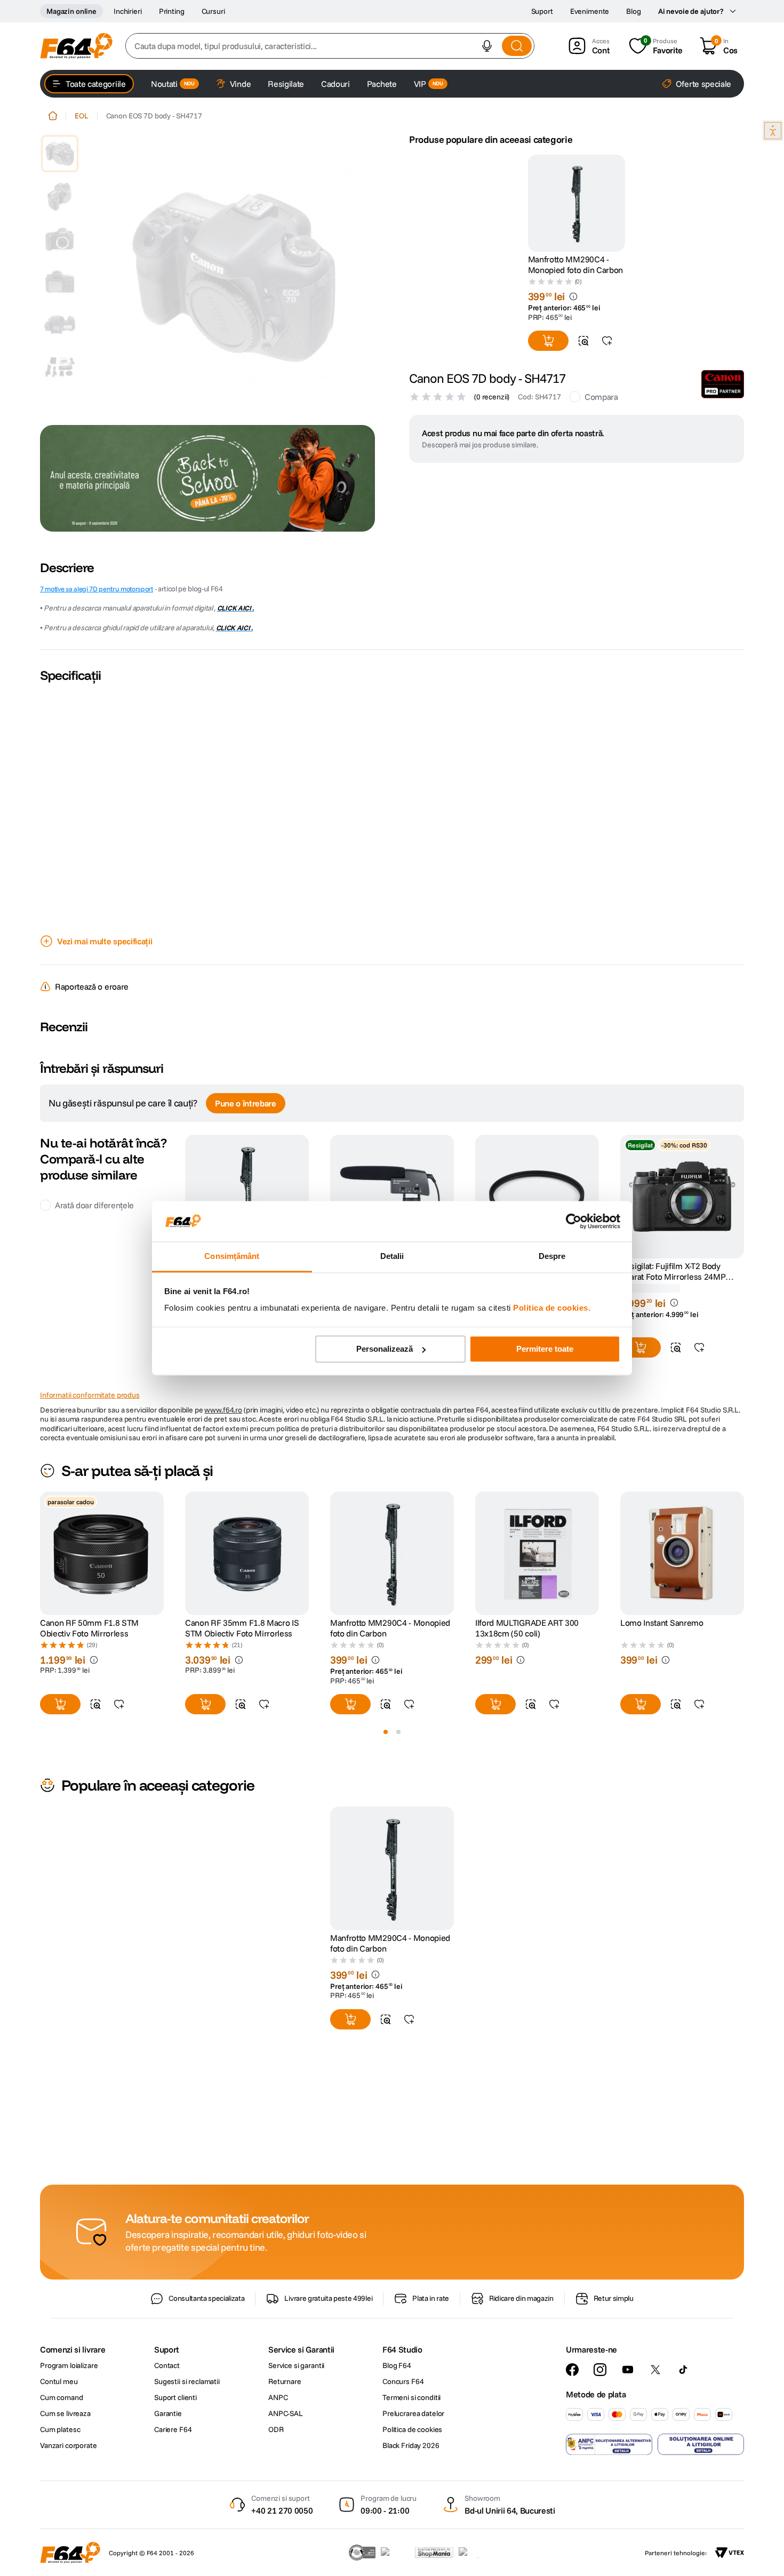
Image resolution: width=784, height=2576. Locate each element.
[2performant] (474, 2553)
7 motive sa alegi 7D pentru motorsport (97, 589)
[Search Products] (517, 46)
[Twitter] (655, 2370)
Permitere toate (545, 1349)
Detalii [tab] (392, 1257)
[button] (487, 46)
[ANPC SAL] (609, 2444)
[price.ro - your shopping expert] (395, 2553)
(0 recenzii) (492, 397)
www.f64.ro (223, 1410)
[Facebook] (572, 2370)
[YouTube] (628, 2370)
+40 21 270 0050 (282, 2510)
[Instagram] (600, 2370)
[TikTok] (683, 2370)
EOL (82, 116)
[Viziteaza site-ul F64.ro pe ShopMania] (434, 2553)
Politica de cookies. (552, 1308)
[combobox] (330, 46)
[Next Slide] (744, 1553)
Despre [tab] (552, 1257)
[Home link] (53, 116)
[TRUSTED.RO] (362, 2553)
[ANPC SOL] (701, 2444)
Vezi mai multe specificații (105, 941)
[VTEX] (730, 2553)
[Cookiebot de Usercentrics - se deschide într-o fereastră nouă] (574, 1221)
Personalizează (385, 1349)
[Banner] (207, 478)
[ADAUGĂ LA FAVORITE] (607, 341)
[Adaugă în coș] (548, 341)
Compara (601, 397)
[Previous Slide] (40, 1553)
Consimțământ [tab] (232, 1257)
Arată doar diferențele (94, 1205)
